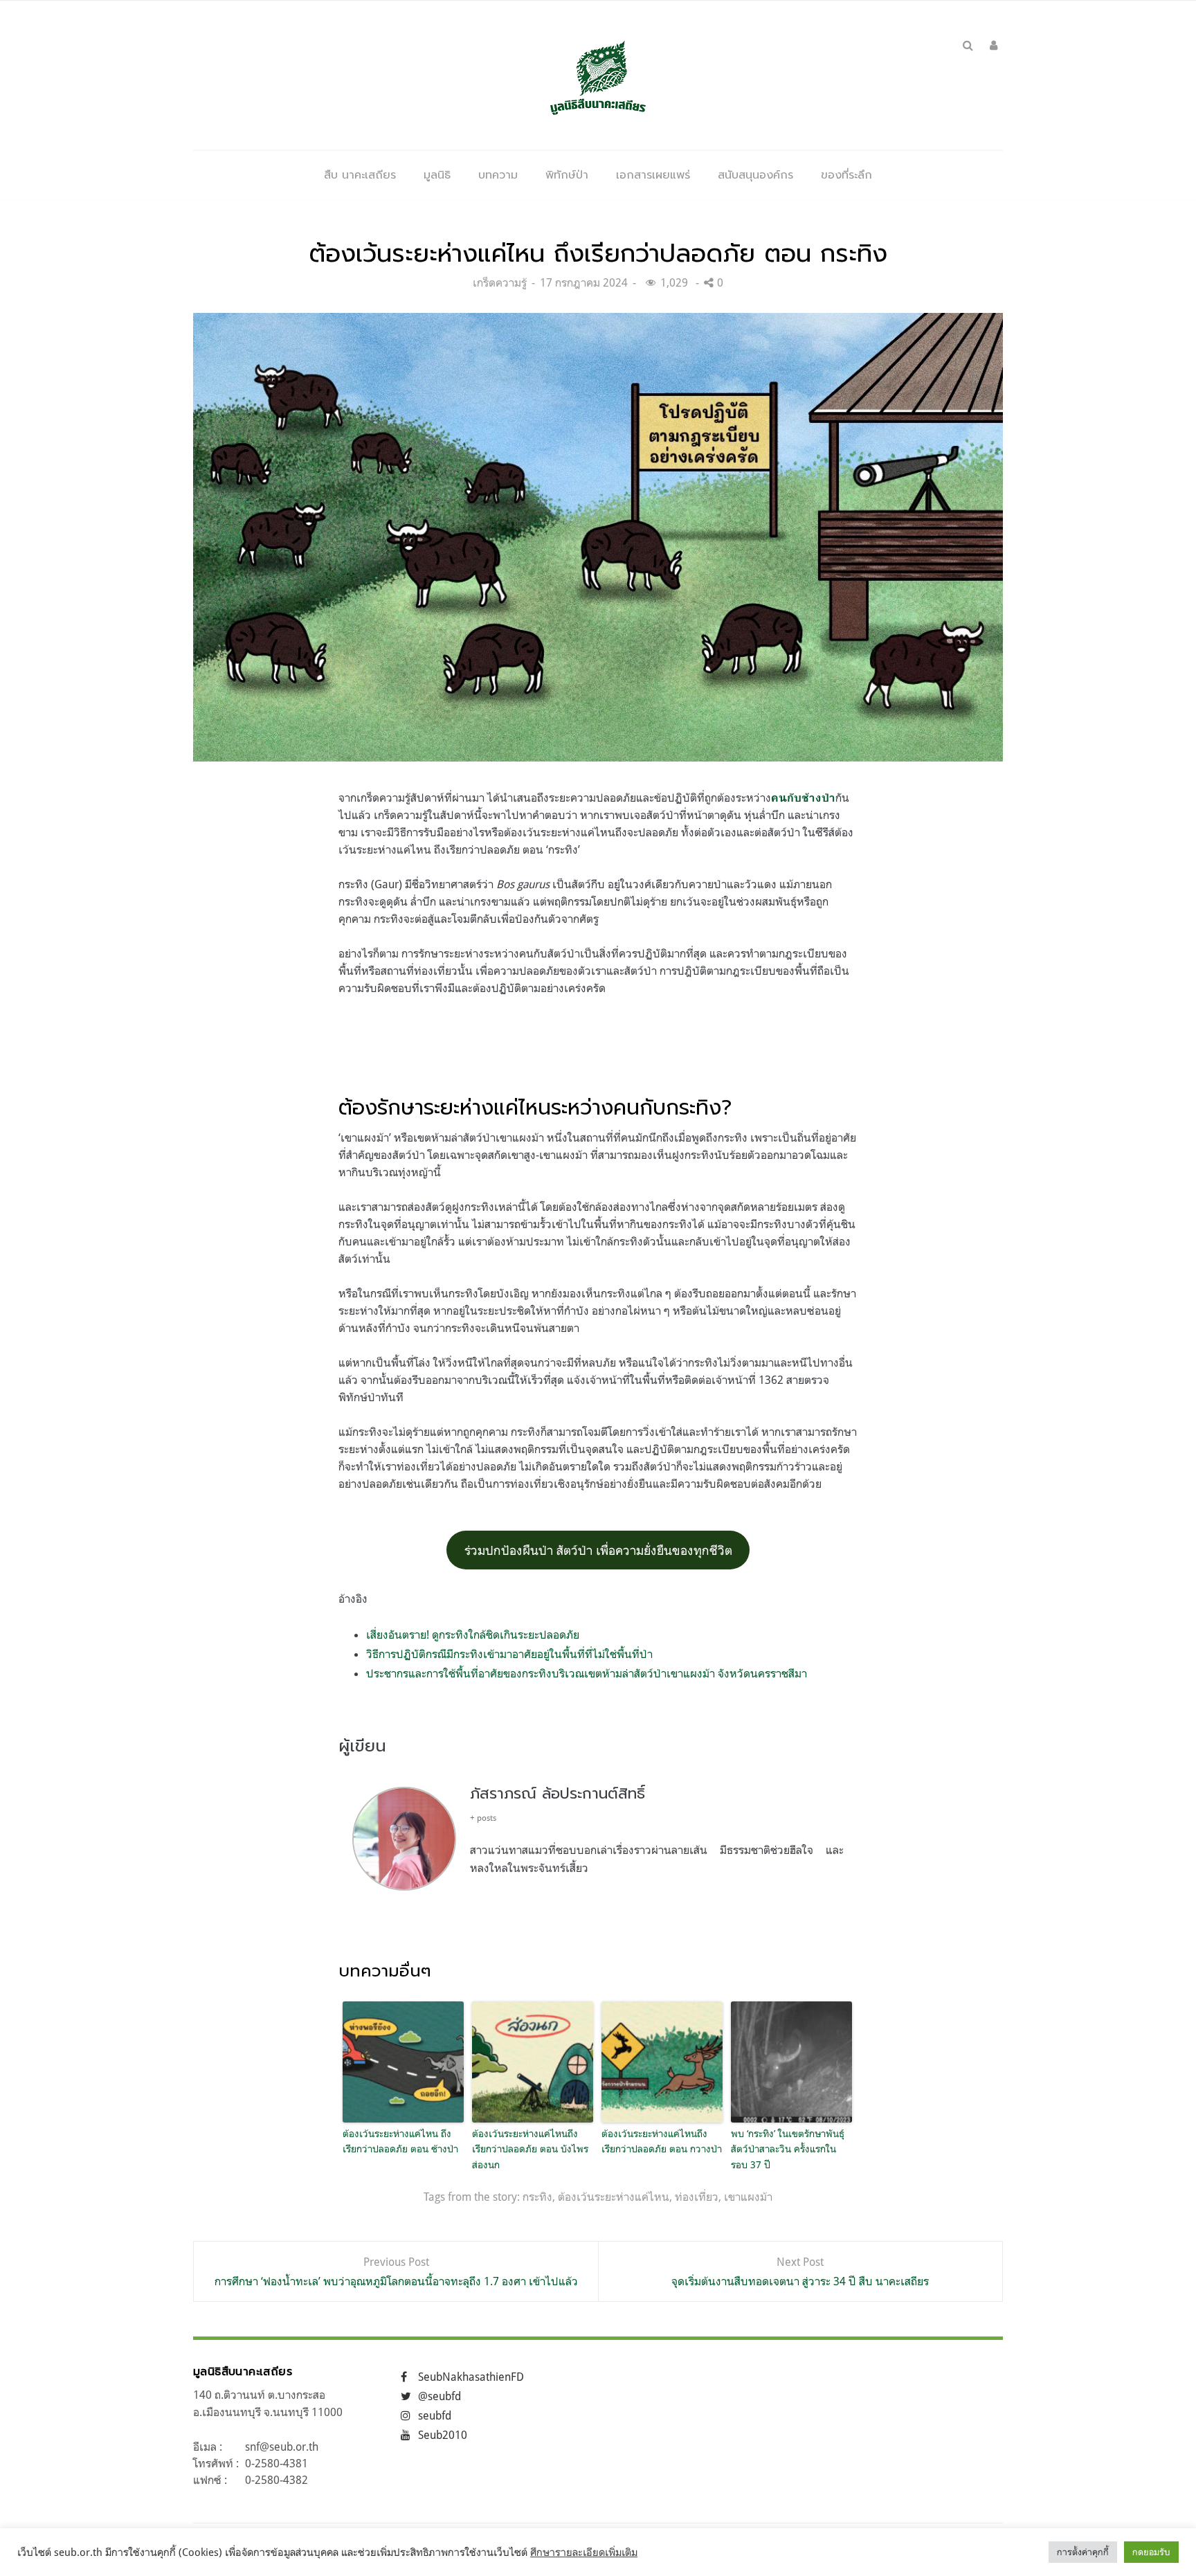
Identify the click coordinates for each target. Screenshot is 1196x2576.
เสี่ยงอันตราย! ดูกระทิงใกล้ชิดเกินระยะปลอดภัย (473, 1634)
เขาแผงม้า (748, 2197)
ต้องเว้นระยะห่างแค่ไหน (614, 2197)
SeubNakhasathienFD (471, 2377)
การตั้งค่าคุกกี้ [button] (1083, 2552)
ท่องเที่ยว (697, 2197)
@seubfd (440, 2396)
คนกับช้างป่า (803, 798)
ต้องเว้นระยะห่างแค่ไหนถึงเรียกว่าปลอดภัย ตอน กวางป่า (662, 2141)
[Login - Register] (994, 45)
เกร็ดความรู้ (500, 282)
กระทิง (537, 2197)
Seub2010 (443, 2435)
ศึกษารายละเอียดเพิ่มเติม (584, 2552)
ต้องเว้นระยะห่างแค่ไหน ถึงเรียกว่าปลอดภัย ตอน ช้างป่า (402, 2141)
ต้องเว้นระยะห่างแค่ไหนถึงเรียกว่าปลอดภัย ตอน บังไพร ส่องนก (530, 2149)
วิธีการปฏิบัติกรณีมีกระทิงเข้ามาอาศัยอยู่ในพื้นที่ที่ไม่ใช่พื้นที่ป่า (509, 1654)
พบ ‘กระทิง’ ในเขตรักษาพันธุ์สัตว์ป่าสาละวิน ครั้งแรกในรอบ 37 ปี (788, 2149)
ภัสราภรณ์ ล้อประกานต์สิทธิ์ (558, 1793)
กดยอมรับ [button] (1151, 2552)
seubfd (435, 2415)
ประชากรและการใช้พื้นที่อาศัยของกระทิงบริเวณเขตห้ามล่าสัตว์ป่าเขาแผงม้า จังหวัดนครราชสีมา (587, 1673)
